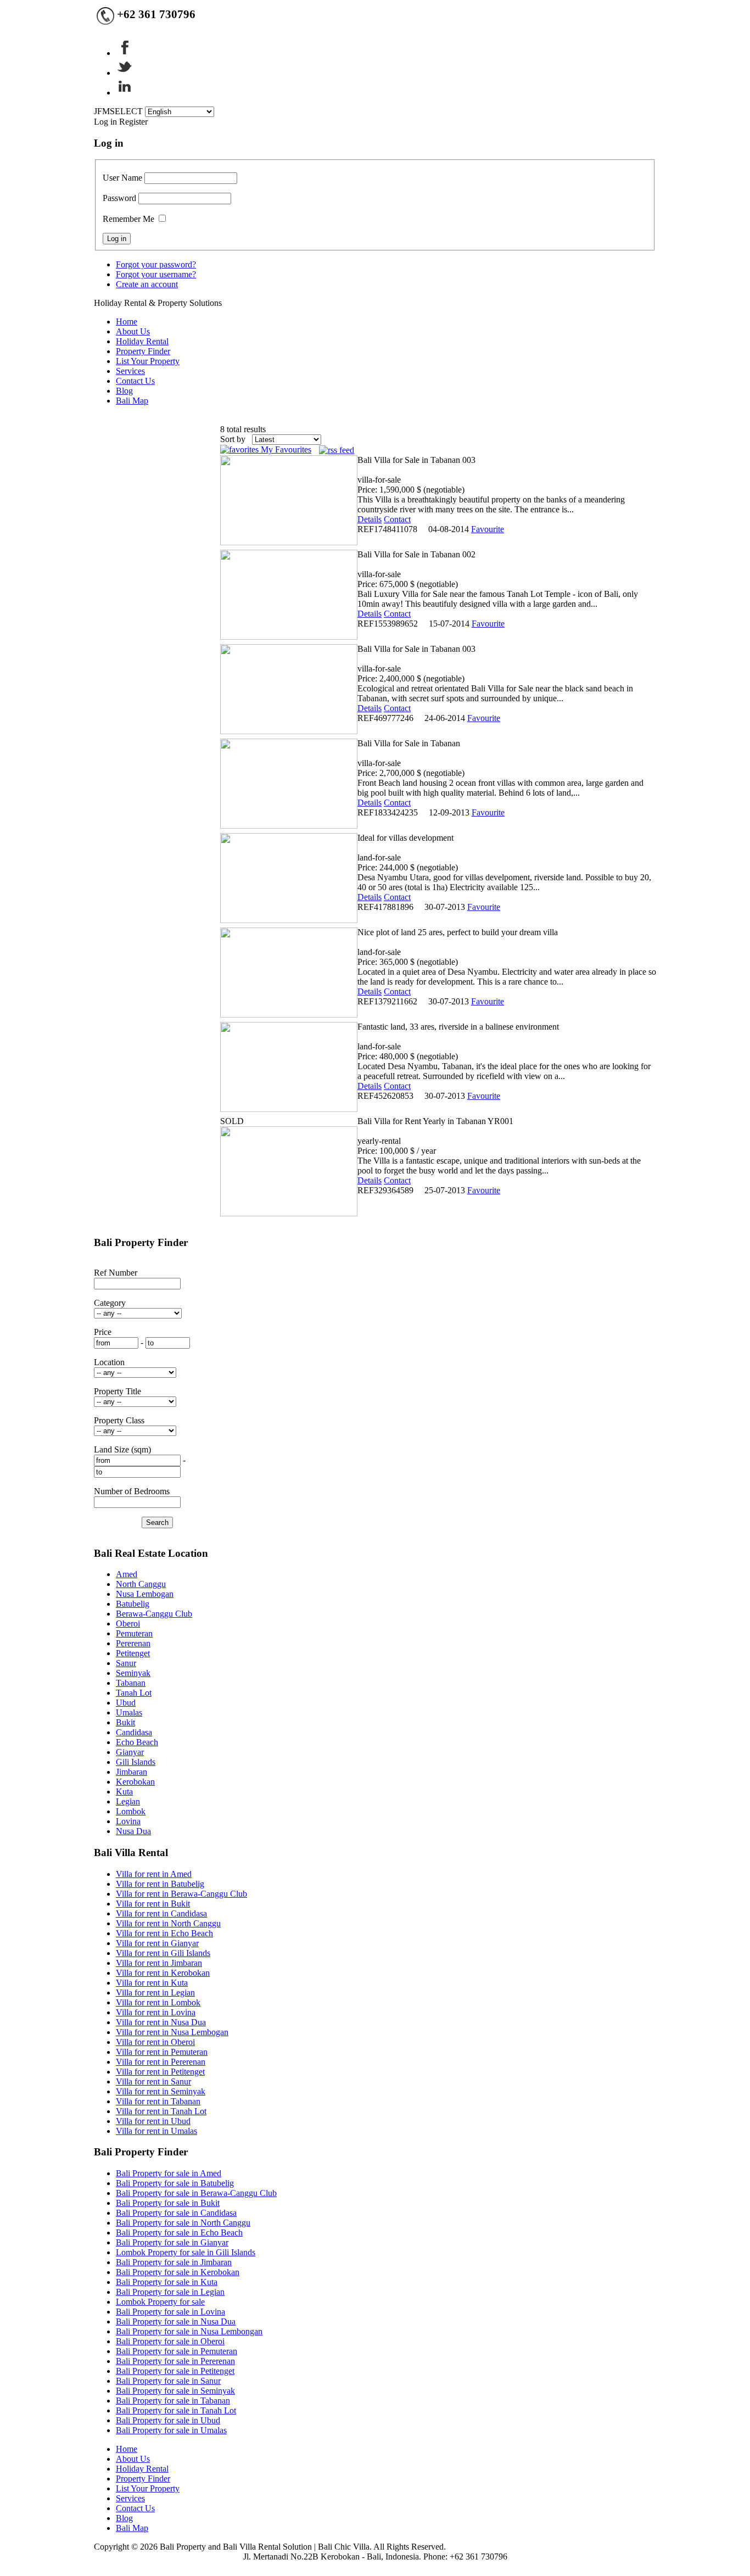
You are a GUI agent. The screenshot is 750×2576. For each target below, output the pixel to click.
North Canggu (141, 1584)
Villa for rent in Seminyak (161, 2091)
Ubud (126, 1703)
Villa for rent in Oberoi (155, 2042)
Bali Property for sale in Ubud (168, 2420)
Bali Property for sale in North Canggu (183, 2223)
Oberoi (128, 1624)
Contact (397, 519)
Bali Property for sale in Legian (170, 2292)
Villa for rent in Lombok (158, 2002)
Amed (127, 1574)
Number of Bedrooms (132, 1491)
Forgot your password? (156, 264)
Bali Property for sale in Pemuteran (177, 2351)
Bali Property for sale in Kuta (167, 2282)
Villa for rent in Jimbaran (159, 1963)
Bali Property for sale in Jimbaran (174, 2262)
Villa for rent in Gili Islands (163, 1953)
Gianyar (130, 1752)
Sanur (126, 1663)
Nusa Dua (133, 1831)
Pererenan (133, 1643)
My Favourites (285, 449)
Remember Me (128, 219)
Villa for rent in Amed (154, 1874)
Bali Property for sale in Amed (169, 2173)
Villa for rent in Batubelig (160, 1884)
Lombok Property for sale (160, 2302)
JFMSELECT (118, 111)
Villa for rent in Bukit (153, 1904)
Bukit (125, 1722)
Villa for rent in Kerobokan (163, 1973)
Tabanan (131, 1683)
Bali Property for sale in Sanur (168, 2381)
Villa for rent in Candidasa (161, 1913)
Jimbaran (131, 1772)
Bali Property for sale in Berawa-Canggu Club (196, 2193)
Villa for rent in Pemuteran (162, 2052)
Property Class (119, 1420)
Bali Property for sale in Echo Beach (179, 2233)
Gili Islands (136, 1762)
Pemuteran (134, 1633)
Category (110, 1303)
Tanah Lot (134, 1693)
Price (103, 1332)
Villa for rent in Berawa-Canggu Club (181, 1894)
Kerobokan (135, 1782)
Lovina (128, 1821)
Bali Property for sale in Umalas (171, 2430)
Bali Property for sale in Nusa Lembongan (189, 2331)
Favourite (488, 529)
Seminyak (133, 1673)
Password (119, 198)
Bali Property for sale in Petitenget (175, 2371)
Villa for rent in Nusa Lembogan (172, 2032)
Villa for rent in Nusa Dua (161, 2022)
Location (109, 1362)
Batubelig (133, 1604)
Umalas (129, 1712)
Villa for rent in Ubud (153, 2121)
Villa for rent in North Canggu (168, 1923)
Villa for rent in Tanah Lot (161, 2111)
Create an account (147, 284)
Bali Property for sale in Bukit (168, 2203)
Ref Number (116, 1273)
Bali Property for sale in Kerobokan (178, 2272)
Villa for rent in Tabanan (158, 2101)
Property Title (117, 1391)
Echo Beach (137, 1742)
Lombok (131, 1811)
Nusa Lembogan (145, 1594)
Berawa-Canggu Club (154, 1614)
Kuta (124, 1792)
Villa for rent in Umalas (156, 2131)
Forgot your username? (156, 274)
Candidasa (134, 1732)
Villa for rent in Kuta (152, 1983)
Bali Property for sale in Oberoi (170, 2341)
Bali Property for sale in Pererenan (175, 2361)
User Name (122, 178)
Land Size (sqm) (122, 1449)
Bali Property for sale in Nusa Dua (176, 2321)
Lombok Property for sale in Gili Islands (186, 2252)
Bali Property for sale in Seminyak (175, 2391)
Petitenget (133, 1653)
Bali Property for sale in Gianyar (172, 2242)
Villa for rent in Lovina (156, 2012)
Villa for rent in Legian (155, 1993)
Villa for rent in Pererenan (161, 2062)
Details (370, 519)
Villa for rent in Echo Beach (164, 1933)
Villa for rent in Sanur (153, 2082)
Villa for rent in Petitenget (160, 2072)
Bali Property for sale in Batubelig (175, 2183)
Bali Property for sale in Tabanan (173, 2401)
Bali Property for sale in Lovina (170, 2312)
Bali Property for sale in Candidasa (176, 2213)
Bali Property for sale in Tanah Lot (176, 2410)
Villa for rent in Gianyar (157, 1943)
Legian (128, 1801)
